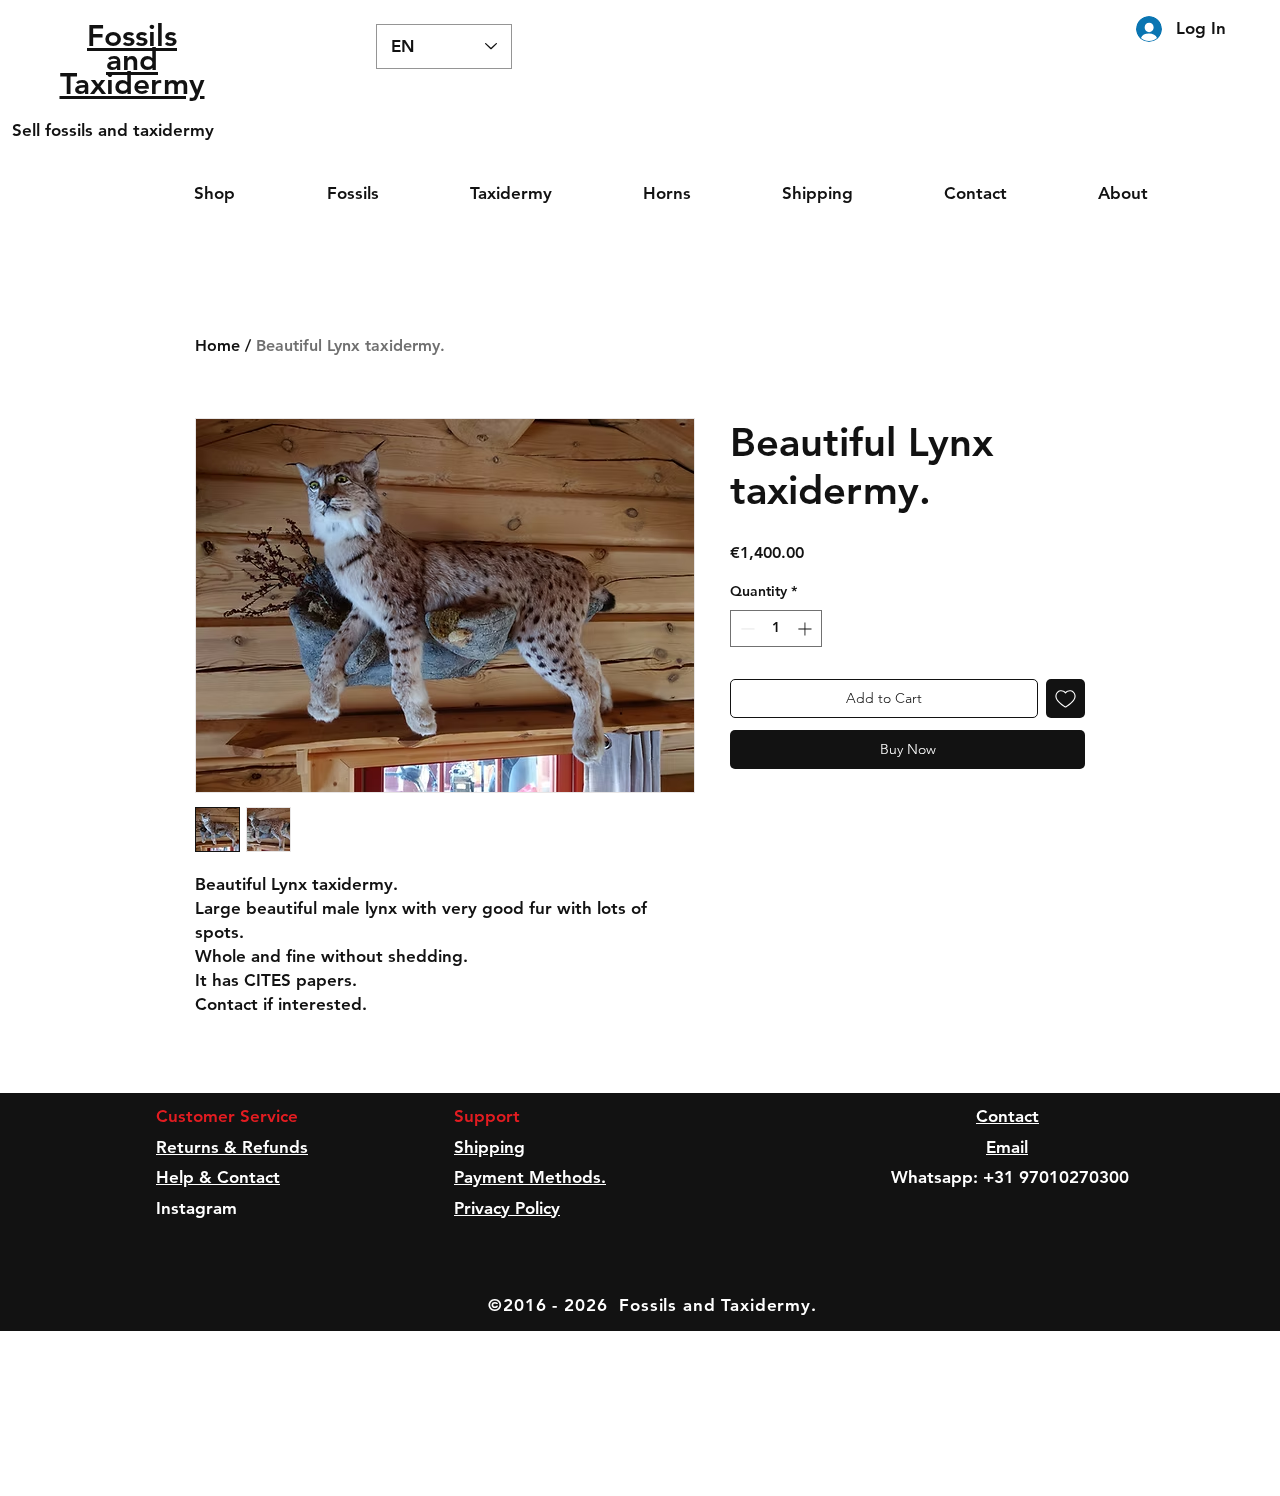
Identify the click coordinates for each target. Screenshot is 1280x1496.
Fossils (132, 36)
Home (217, 345)
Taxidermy (132, 84)
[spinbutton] (776, 628)
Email (1007, 1147)
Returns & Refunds (232, 1147)
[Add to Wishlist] (1065, 698)
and (132, 60)
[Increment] (806, 628)
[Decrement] (745, 628)
